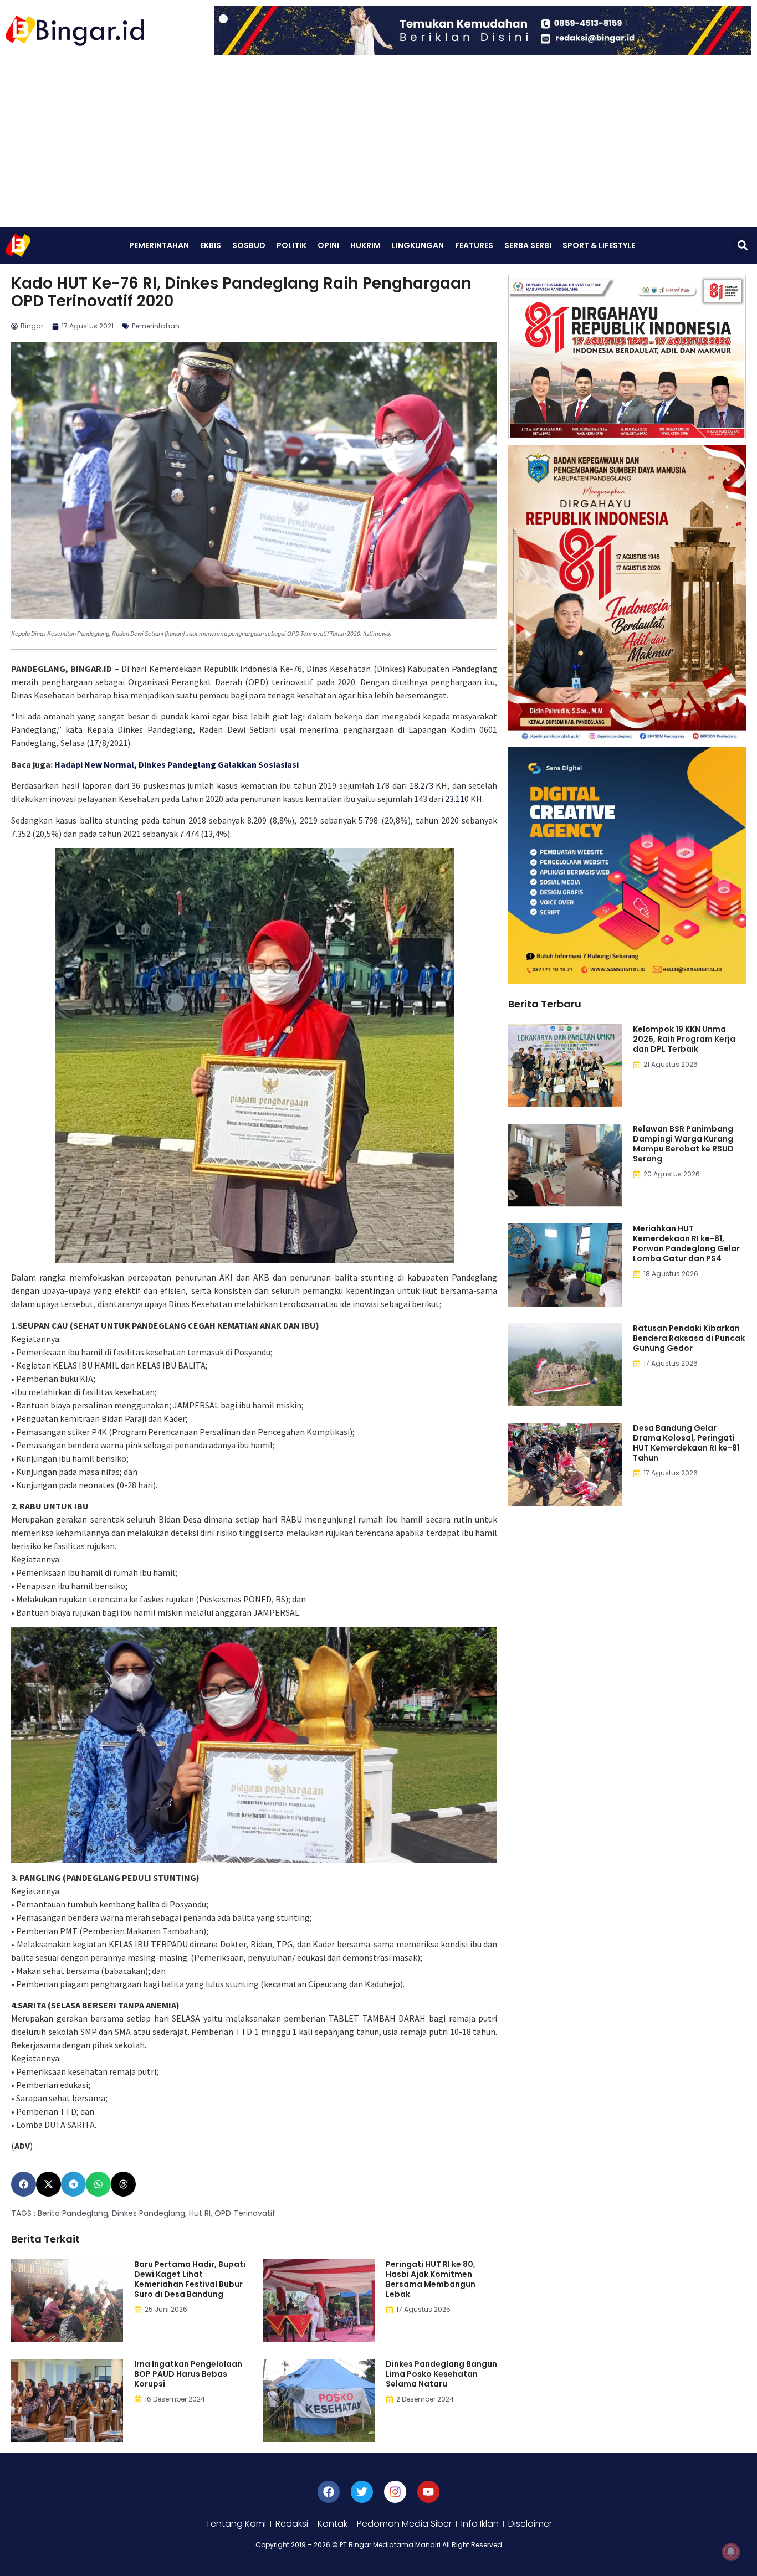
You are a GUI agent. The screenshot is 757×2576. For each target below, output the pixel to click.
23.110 (457, 799)
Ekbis (211, 245)
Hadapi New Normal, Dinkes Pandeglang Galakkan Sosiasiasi (177, 764)
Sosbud (249, 245)
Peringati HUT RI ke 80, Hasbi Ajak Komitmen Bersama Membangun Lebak (431, 2279)
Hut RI (200, 2213)
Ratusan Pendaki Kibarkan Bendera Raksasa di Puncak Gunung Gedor (689, 1338)
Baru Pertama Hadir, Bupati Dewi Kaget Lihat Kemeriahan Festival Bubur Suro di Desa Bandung (190, 2279)
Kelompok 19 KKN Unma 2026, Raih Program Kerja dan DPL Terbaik (684, 1039)
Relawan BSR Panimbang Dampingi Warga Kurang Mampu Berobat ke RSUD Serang (683, 1144)
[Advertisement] (378, 144)
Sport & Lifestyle (599, 245)
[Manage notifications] (731, 2552)
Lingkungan (418, 245)
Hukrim (365, 245)
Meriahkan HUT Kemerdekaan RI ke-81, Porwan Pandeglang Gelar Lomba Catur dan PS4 (686, 1243)
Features (474, 245)
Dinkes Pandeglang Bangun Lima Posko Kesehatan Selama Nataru (441, 2374)
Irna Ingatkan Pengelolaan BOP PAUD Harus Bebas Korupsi (188, 2374)
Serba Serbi (528, 245)
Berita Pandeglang (73, 2213)
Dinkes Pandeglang (149, 2213)
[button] (742, 246)
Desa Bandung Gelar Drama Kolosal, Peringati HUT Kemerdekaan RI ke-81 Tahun (686, 1443)
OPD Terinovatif (245, 2213)
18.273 (421, 785)
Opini (328, 245)
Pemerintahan (159, 245)
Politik (291, 245)
